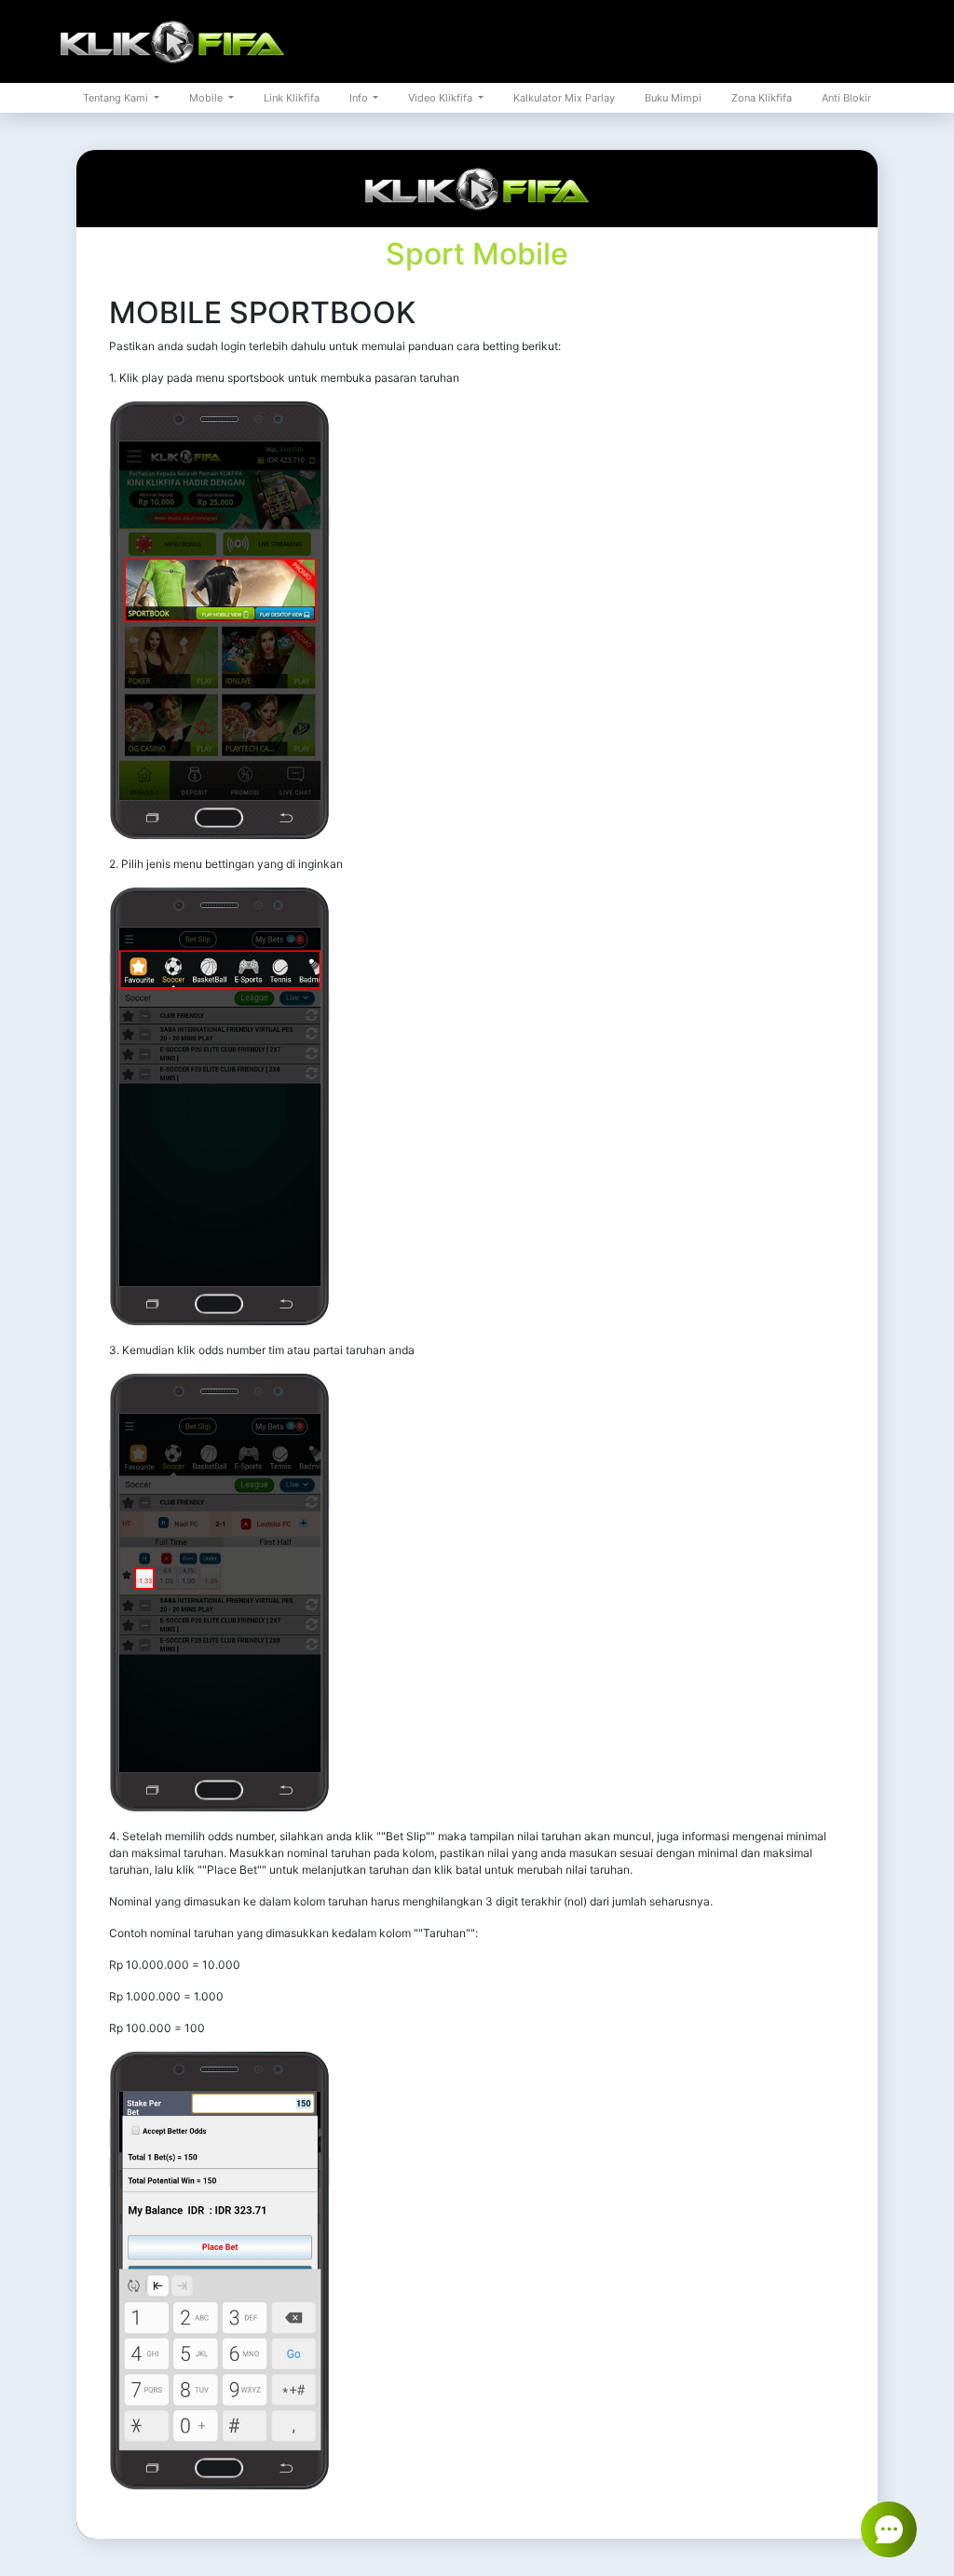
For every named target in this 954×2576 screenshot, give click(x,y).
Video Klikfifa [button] (442, 98)
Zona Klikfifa (762, 98)
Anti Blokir (846, 98)
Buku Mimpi (673, 98)
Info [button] (360, 98)
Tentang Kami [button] (117, 98)
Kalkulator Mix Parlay (564, 98)
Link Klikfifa (292, 98)
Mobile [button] (207, 98)
